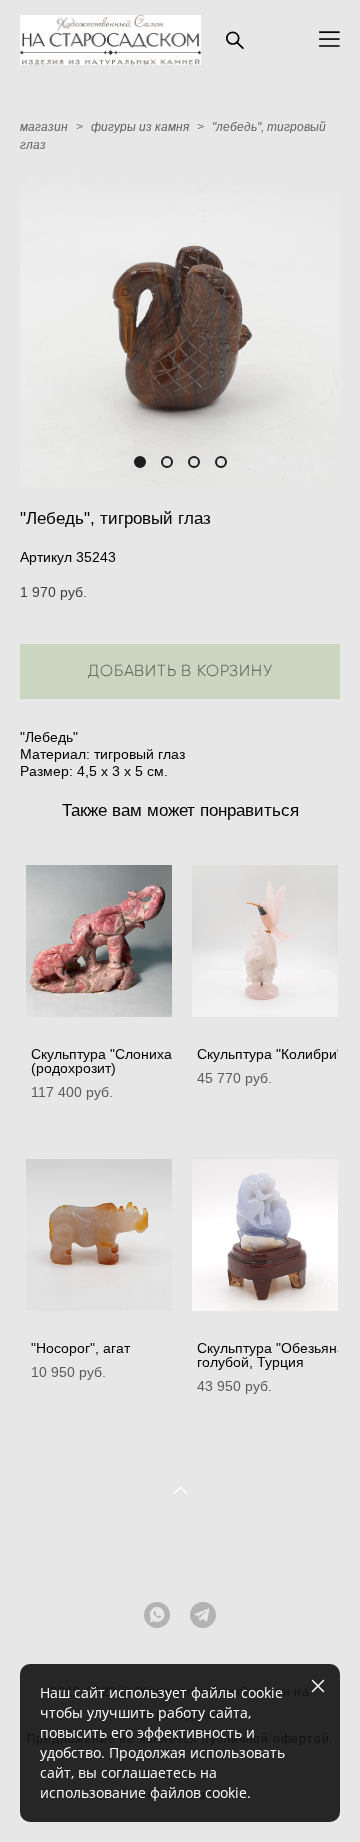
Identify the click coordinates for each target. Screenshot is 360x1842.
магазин (44, 127)
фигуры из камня (140, 127)
